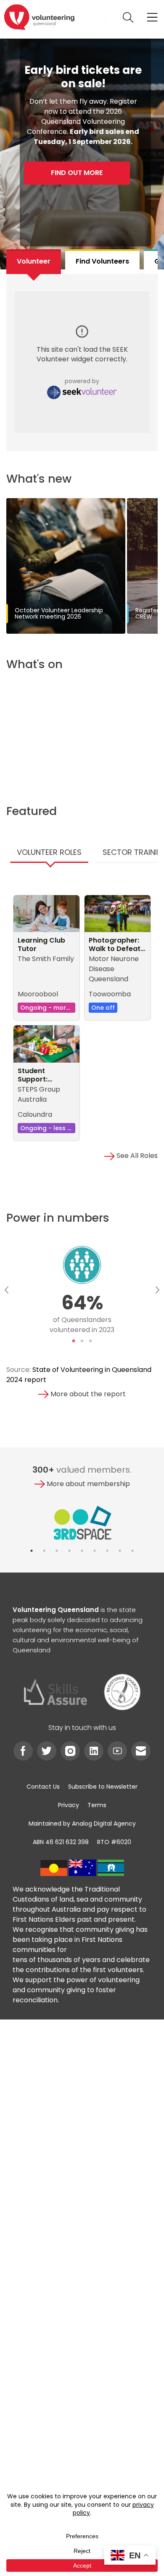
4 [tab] (69, 1551)
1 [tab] (74, 1341)
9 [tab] (132, 1551)
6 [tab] (95, 1551)
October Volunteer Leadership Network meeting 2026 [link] (59, 613)
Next (158, 1290)
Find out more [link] (77, 173)
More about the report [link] (87, 1394)
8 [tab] (120, 1551)
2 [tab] (82, 1341)
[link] (39, 17)
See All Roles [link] (136, 1156)
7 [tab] (107, 1551)
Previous (6, 1290)
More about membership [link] (87, 1484)
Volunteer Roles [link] (49, 852)
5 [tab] (82, 1551)
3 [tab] (90, 1341)
